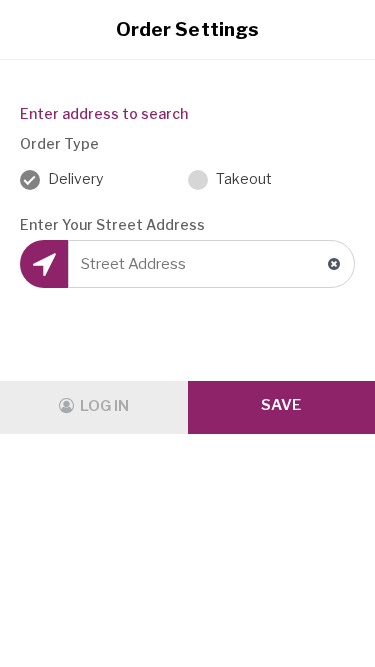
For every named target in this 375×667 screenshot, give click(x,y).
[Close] (340, 30)
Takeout (242, 178)
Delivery (74, 178)
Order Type (59, 143)
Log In (103, 406)
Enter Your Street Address (112, 224)
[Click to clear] (334, 264)
